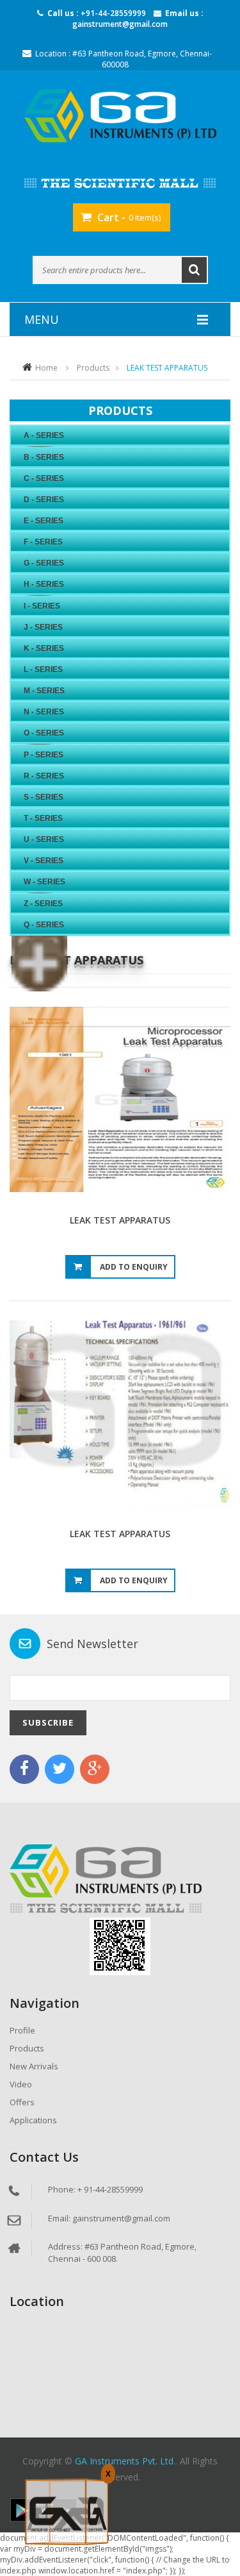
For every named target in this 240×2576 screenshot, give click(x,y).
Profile (22, 2030)
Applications (33, 2120)
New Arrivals (34, 2066)
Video (21, 2084)
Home (46, 368)
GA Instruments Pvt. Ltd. (125, 2461)
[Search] (194, 270)
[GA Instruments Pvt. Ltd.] (120, 116)
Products (93, 368)
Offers (22, 2102)
